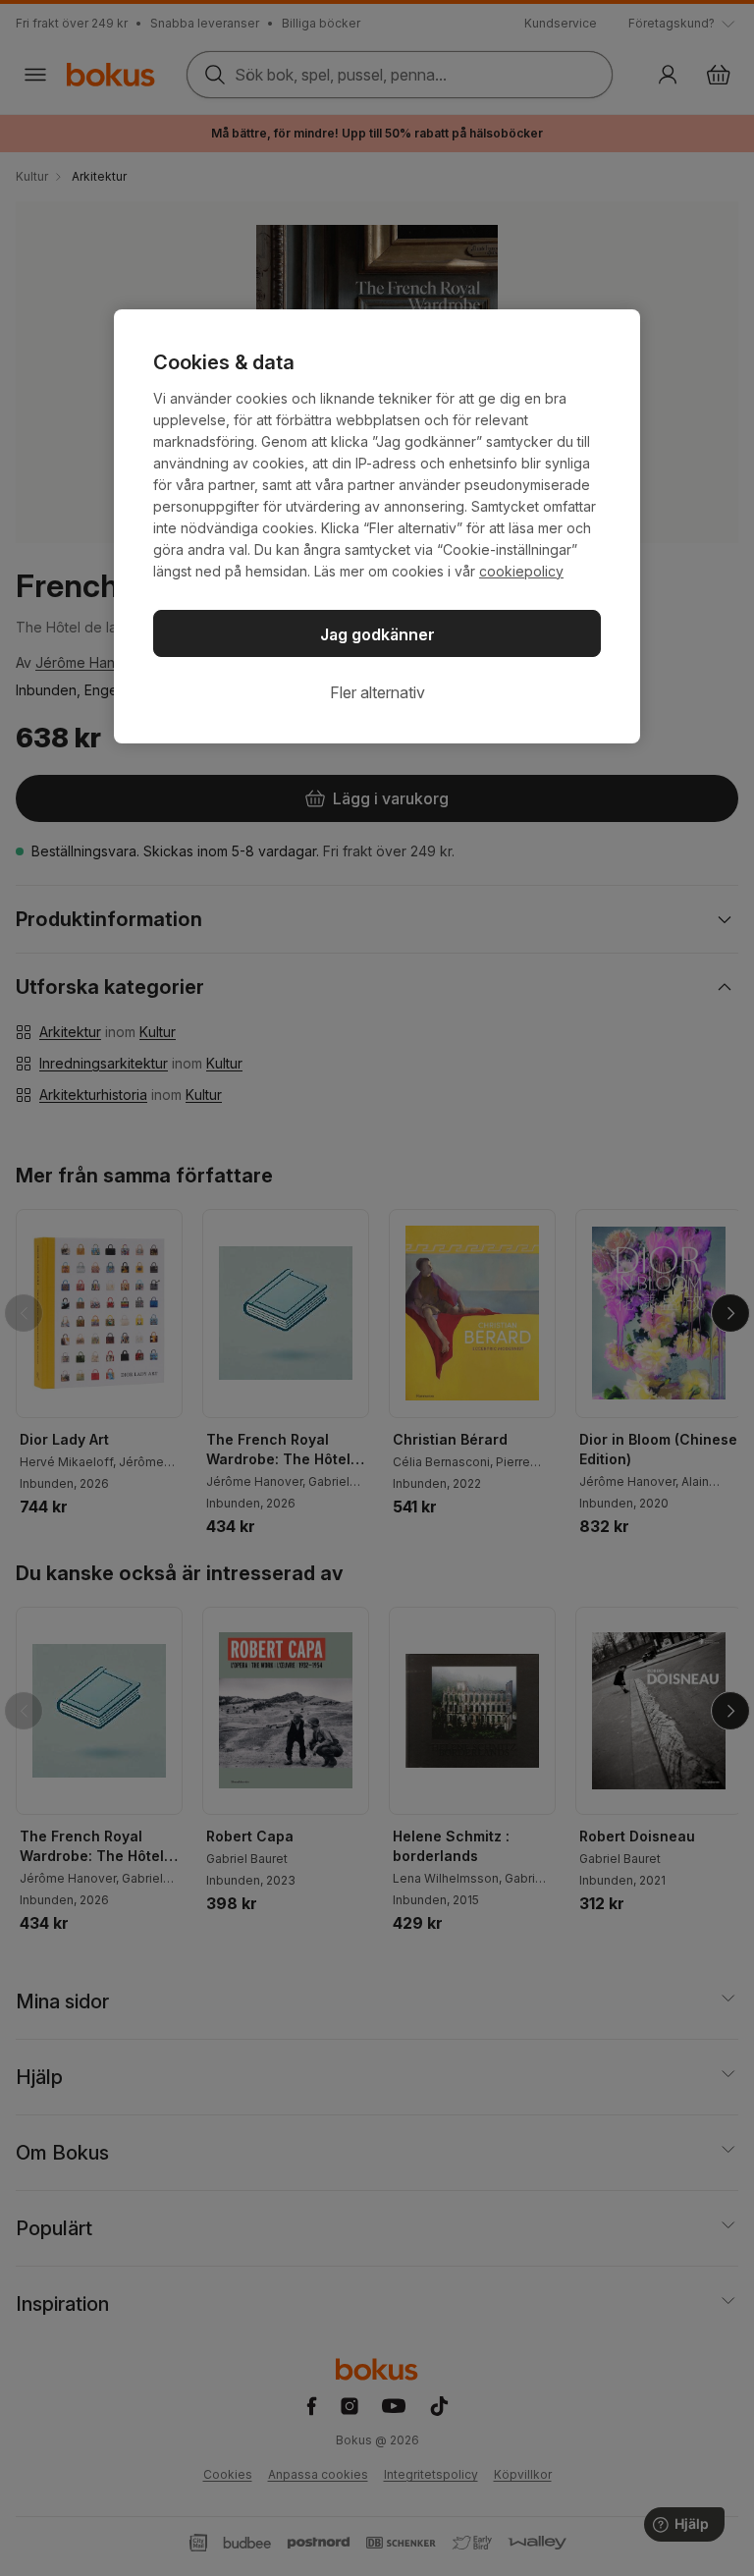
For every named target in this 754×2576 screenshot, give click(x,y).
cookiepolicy (521, 571)
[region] (377, 526)
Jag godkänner (377, 634)
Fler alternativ (377, 692)
